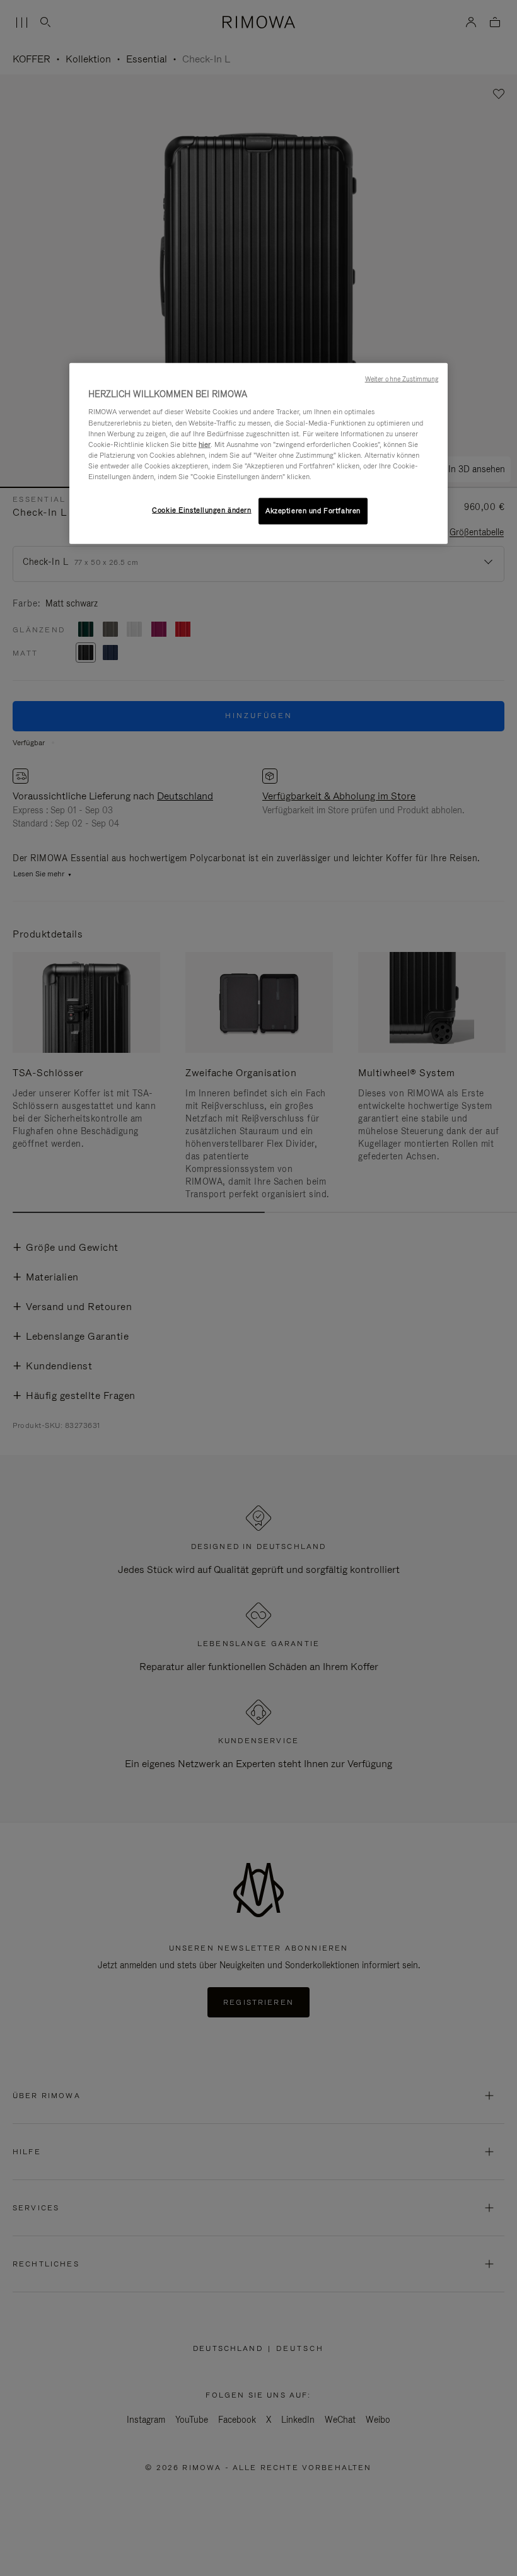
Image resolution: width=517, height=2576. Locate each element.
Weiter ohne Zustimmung (402, 379)
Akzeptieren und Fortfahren (313, 511)
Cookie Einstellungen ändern (201, 510)
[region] (258, 454)
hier (205, 444)
